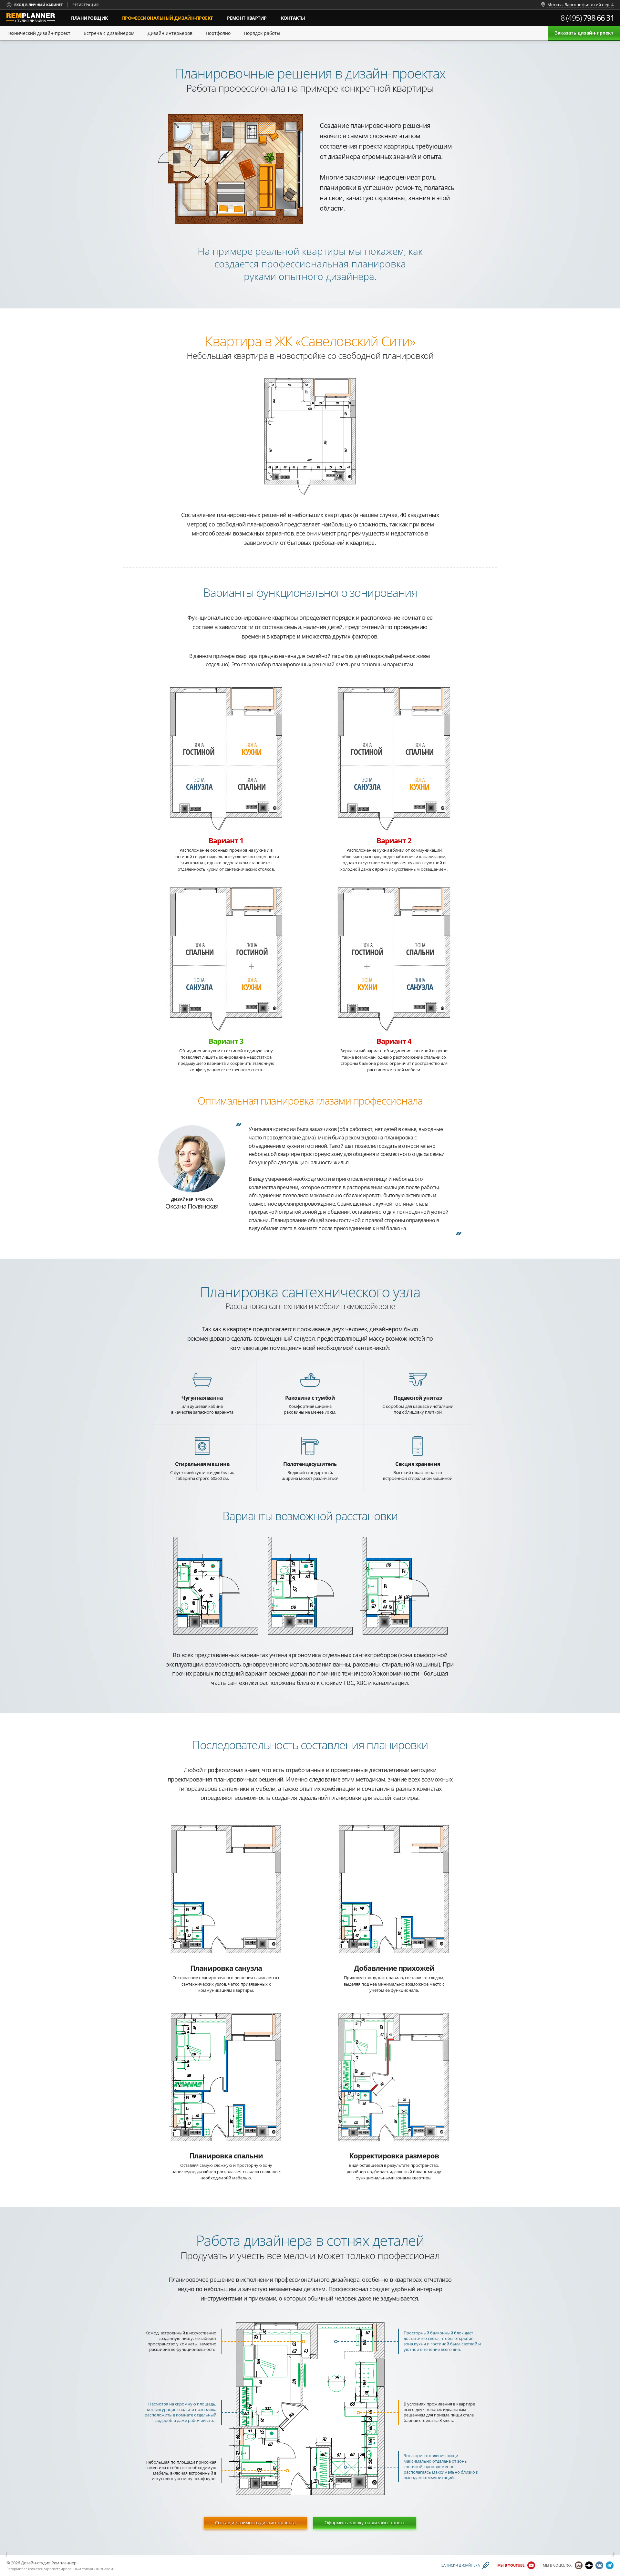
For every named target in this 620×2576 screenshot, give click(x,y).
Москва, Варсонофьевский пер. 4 (580, 5)
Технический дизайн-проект (39, 33)
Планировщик (89, 18)
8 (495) (588, 18)
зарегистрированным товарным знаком (78, 2569)
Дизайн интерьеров (170, 33)
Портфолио (218, 33)
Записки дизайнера (461, 2566)
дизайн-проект (171, 15)
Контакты (293, 18)
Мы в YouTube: (511, 2566)
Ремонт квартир (247, 18)
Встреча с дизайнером (109, 33)
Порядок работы (262, 33)
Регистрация (85, 5)
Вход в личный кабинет (38, 5)
